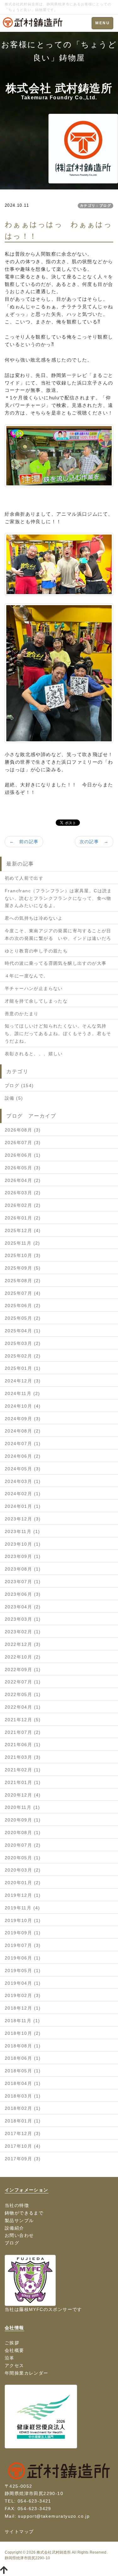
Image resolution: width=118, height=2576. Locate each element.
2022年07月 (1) (23, 1682)
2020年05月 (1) (23, 1858)
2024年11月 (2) (22, 1393)
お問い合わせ (19, 2235)
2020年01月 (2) (23, 1883)
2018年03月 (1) (23, 2096)
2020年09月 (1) (23, 1820)
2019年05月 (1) (23, 1971)
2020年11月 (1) (22, 1807)
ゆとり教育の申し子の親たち (36, 951)
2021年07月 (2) (23, 1732)
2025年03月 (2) (23, 1343)
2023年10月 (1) (23, 1544)
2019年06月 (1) (23, 1958)
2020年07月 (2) (23, 1845)
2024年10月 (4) (23, 1406)
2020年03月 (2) (23, 1870)
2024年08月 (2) (23, 1431)
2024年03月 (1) (23, 1481)
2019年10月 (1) (23, 1920)
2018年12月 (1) (23, 2008)
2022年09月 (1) (23, 1670)
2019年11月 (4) (22, 1908)
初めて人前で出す (24, 878)
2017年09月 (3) (23, 2159)
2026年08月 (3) (23, 1130)
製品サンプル (19, 2220)
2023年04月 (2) (23, 1607)
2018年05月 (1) (23, 2071)
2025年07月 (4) (23, 1293)
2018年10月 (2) (23, 2033)
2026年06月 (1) (23, 1155)
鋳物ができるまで (24, 2213)
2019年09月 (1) (23, 1933)
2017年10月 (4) (23, 2146)
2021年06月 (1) (23, 1745)
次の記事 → (94, 842)
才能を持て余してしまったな (36, 1001)
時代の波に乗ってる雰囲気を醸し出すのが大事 (56, 963)
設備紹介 (14, 2228)
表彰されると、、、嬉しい (34, 1054)
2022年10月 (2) (23, 1657)
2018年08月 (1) (23, 2046)
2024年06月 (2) (23, 1456)
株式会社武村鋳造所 (54, 2552)
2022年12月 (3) (23, 1644)
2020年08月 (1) (23, 1832)
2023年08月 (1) (23, 1569)
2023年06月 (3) (23, 1594)
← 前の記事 (24, 842)
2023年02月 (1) (23, 1632)
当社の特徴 (17, 2205)
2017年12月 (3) (23, 2133)
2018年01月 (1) (23, 2121)
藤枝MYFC (31, 2309)
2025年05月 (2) (23, 1318)
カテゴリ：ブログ (96, 206)
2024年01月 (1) (23, 1506)
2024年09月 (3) (23, 1419)
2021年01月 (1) (23, 1782)
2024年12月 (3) (23, 1381)
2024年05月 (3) (23, 1469)
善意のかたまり (22, 1014)
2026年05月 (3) (23, 1168)
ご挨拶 (12, 2343)
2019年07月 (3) (23, 1945)
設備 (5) (14, 1098)
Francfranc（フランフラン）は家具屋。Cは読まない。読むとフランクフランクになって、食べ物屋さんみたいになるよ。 (58, 898)
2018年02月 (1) (23, 2108)
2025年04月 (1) (23, 1331)
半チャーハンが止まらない (34, 988)
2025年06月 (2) (23, 1305)
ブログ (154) (19, 1085)
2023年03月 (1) (23, 1619)
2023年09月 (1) (23, 1556)
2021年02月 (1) (23, 1770)
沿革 (10, 2358)
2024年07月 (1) (23, 1444)
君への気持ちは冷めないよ (34, 918)
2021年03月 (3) (23, 1757)
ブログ (12, 2243)
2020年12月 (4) (23, 1795)
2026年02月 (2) (23, 1205)
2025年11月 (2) (22, 1243)
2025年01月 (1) (23, 1368)
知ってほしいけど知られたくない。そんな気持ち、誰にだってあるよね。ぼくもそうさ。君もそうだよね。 (58, 1033)
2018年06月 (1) (23, 2058)
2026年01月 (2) (23, 1218)
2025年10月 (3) (23, 1255)
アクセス (14, 2365)
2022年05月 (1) (23, 1694)
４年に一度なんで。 (27, 976)
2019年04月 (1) (23, 1983)
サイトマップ (19, 2532)
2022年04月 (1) (23, 1707)
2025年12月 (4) (23, 1230)
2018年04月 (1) (23, 2083)
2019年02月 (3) (23, 1995)
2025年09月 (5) (23, 1268)
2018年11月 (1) (22, 2021)
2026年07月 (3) (23, 1143)
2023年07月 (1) (23, 1582)
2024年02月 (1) (23, 1494)
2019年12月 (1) (23, 1895)
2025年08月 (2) (23, 1281)
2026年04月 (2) (23, 1180)
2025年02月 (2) (23, 1356)
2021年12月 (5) (23, 1720)
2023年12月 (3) (23, 1519)
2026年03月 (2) (23, 1193)
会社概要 (14, 2350)
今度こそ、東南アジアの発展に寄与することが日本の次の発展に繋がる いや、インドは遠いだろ (58, 935)
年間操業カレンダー (27, 2373)
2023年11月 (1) (22, 1531)
